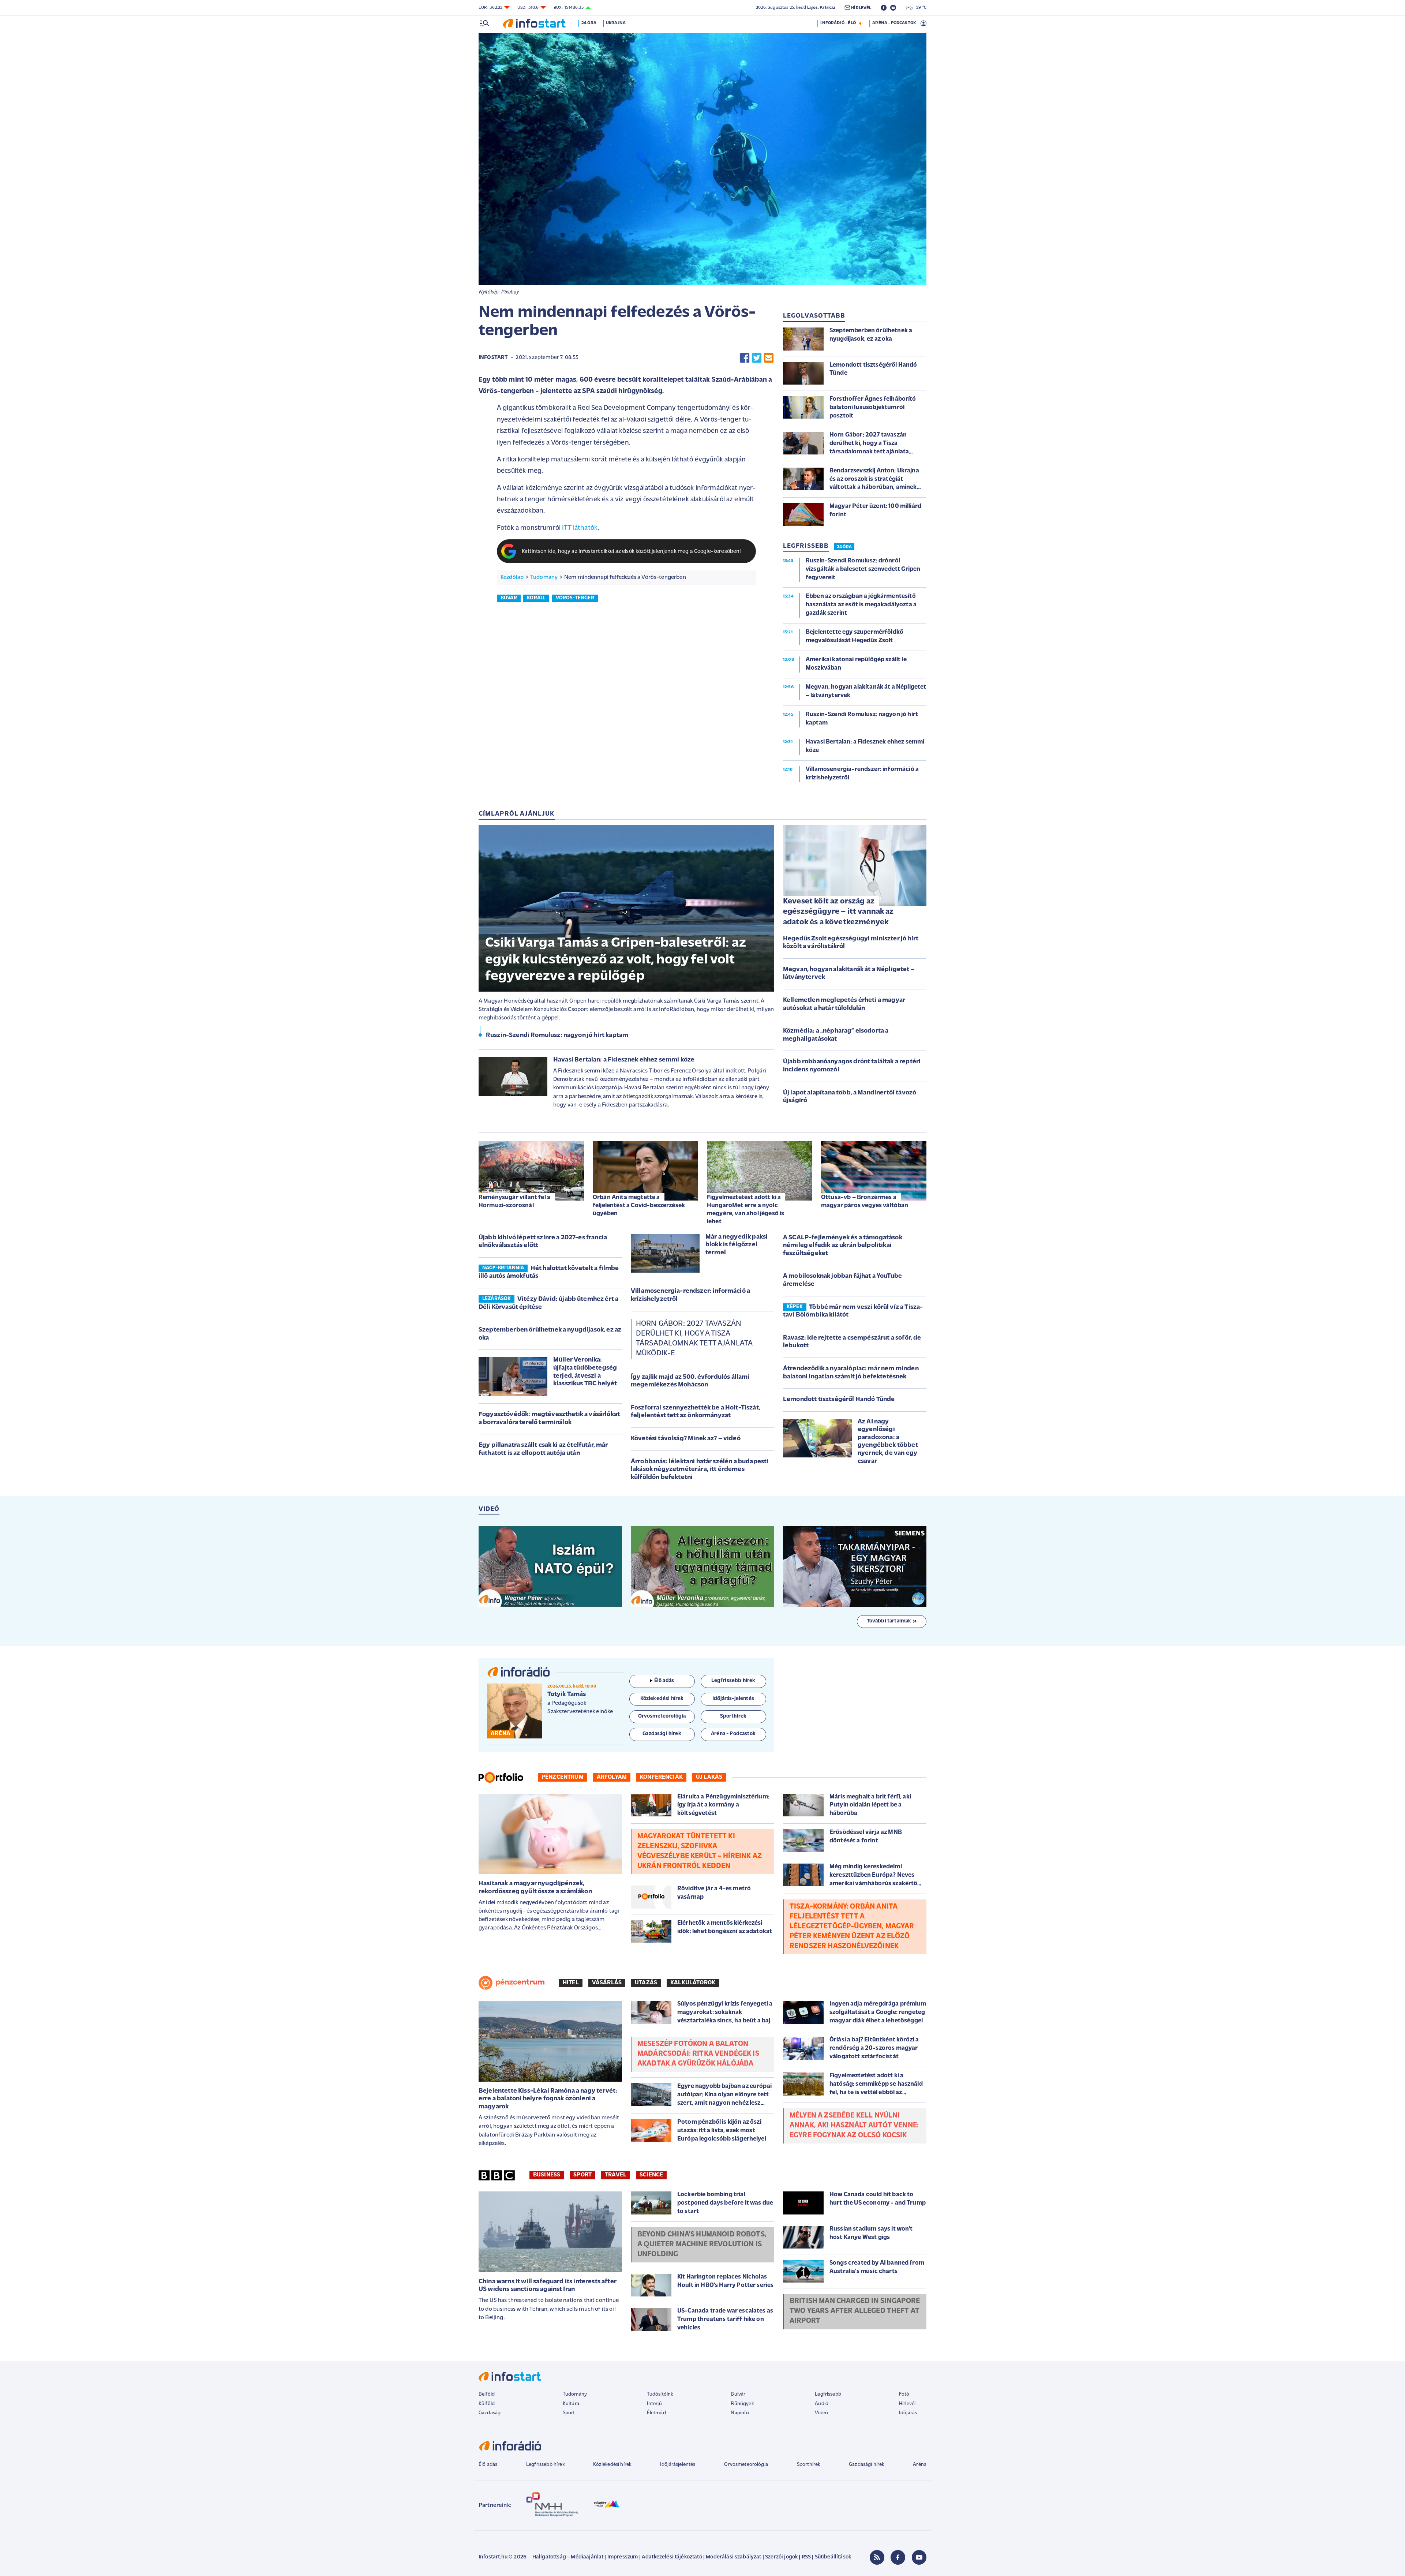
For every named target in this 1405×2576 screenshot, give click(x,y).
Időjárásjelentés (678, 2465)
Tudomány (544, 577)
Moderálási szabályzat (733, 2557)
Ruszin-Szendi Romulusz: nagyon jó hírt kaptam (557, 1036)
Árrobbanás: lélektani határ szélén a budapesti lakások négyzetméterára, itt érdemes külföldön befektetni (700, 1470)
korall (536, 598)
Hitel (571, 1983)
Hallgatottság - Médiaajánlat (568, 2557)
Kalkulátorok (693, 1983)
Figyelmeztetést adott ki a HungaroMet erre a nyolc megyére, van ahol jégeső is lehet (745, 1210)
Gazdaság (490, 2413)
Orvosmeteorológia (746, 2465)
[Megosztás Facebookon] (745, 358)
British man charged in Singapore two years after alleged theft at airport (855, 2311)
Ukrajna (616, 23)
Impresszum (623, 2557)
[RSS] (877, 2557)
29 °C (920, 8)
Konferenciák (661, 1777)
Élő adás (664, 1681)
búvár (509, 598)
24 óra (589, 23)
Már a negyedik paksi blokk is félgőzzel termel (737, 1245)
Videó (821, 2413)
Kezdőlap (512, 577)
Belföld (487, 2394)
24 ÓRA (844, 547)
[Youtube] (919, 2557)
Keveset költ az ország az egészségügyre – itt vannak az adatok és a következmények (838, 912)
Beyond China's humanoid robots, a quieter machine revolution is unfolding (702, 2244)
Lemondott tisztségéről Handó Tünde (839, 1400)
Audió (822, 2404)
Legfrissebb (828, 2394)
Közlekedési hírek (612, 2465)
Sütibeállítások (833, 2557)
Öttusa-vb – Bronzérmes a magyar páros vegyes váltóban (865, 1201)
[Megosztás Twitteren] (757, 358)
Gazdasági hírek (866, 2465)
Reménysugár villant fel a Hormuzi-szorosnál (514, 1201)
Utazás (646, 1983)
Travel (616, 2175)
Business (547, 2175)
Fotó (904, 2394)
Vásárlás (607, 1983)
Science (651, 2175)
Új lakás (709, 1777)
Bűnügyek (742, 2404)
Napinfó (740, 2413)
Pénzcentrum (563, 1777)
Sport (582, 2175)
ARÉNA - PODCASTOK (894, 23)
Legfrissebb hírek (545, 2465)
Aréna (920, 2465)
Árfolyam (612, 1777)
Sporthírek (809, 2465)
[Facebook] (898, 2557)
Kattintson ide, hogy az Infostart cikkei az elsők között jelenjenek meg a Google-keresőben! (632, 552)
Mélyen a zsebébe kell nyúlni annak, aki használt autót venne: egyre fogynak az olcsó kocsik (854, 2126)
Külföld (487, 2404)
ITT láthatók (580, 528)
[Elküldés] (769, 358)
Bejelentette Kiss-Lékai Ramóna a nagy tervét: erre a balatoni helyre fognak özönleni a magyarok (548, 2099)
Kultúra (571, 2404)
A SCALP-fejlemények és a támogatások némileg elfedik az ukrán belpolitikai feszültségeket (843, 1246)
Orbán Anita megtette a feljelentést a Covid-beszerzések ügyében (639, 1205)
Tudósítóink (660, 2394)
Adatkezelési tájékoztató (672, 2557)
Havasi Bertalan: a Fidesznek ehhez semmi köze (624, 1060)
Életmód (656, 2413)
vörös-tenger (575, 598)
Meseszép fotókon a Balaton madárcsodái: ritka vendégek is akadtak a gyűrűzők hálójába (698, 2054)
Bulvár (738, 2394)
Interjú (654, 2404)
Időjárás (908, 2413)
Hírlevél (907, 2404)
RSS (806, 2557)
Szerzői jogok (781, 2557)
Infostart (493, 358)
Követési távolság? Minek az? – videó (686, 1439)
